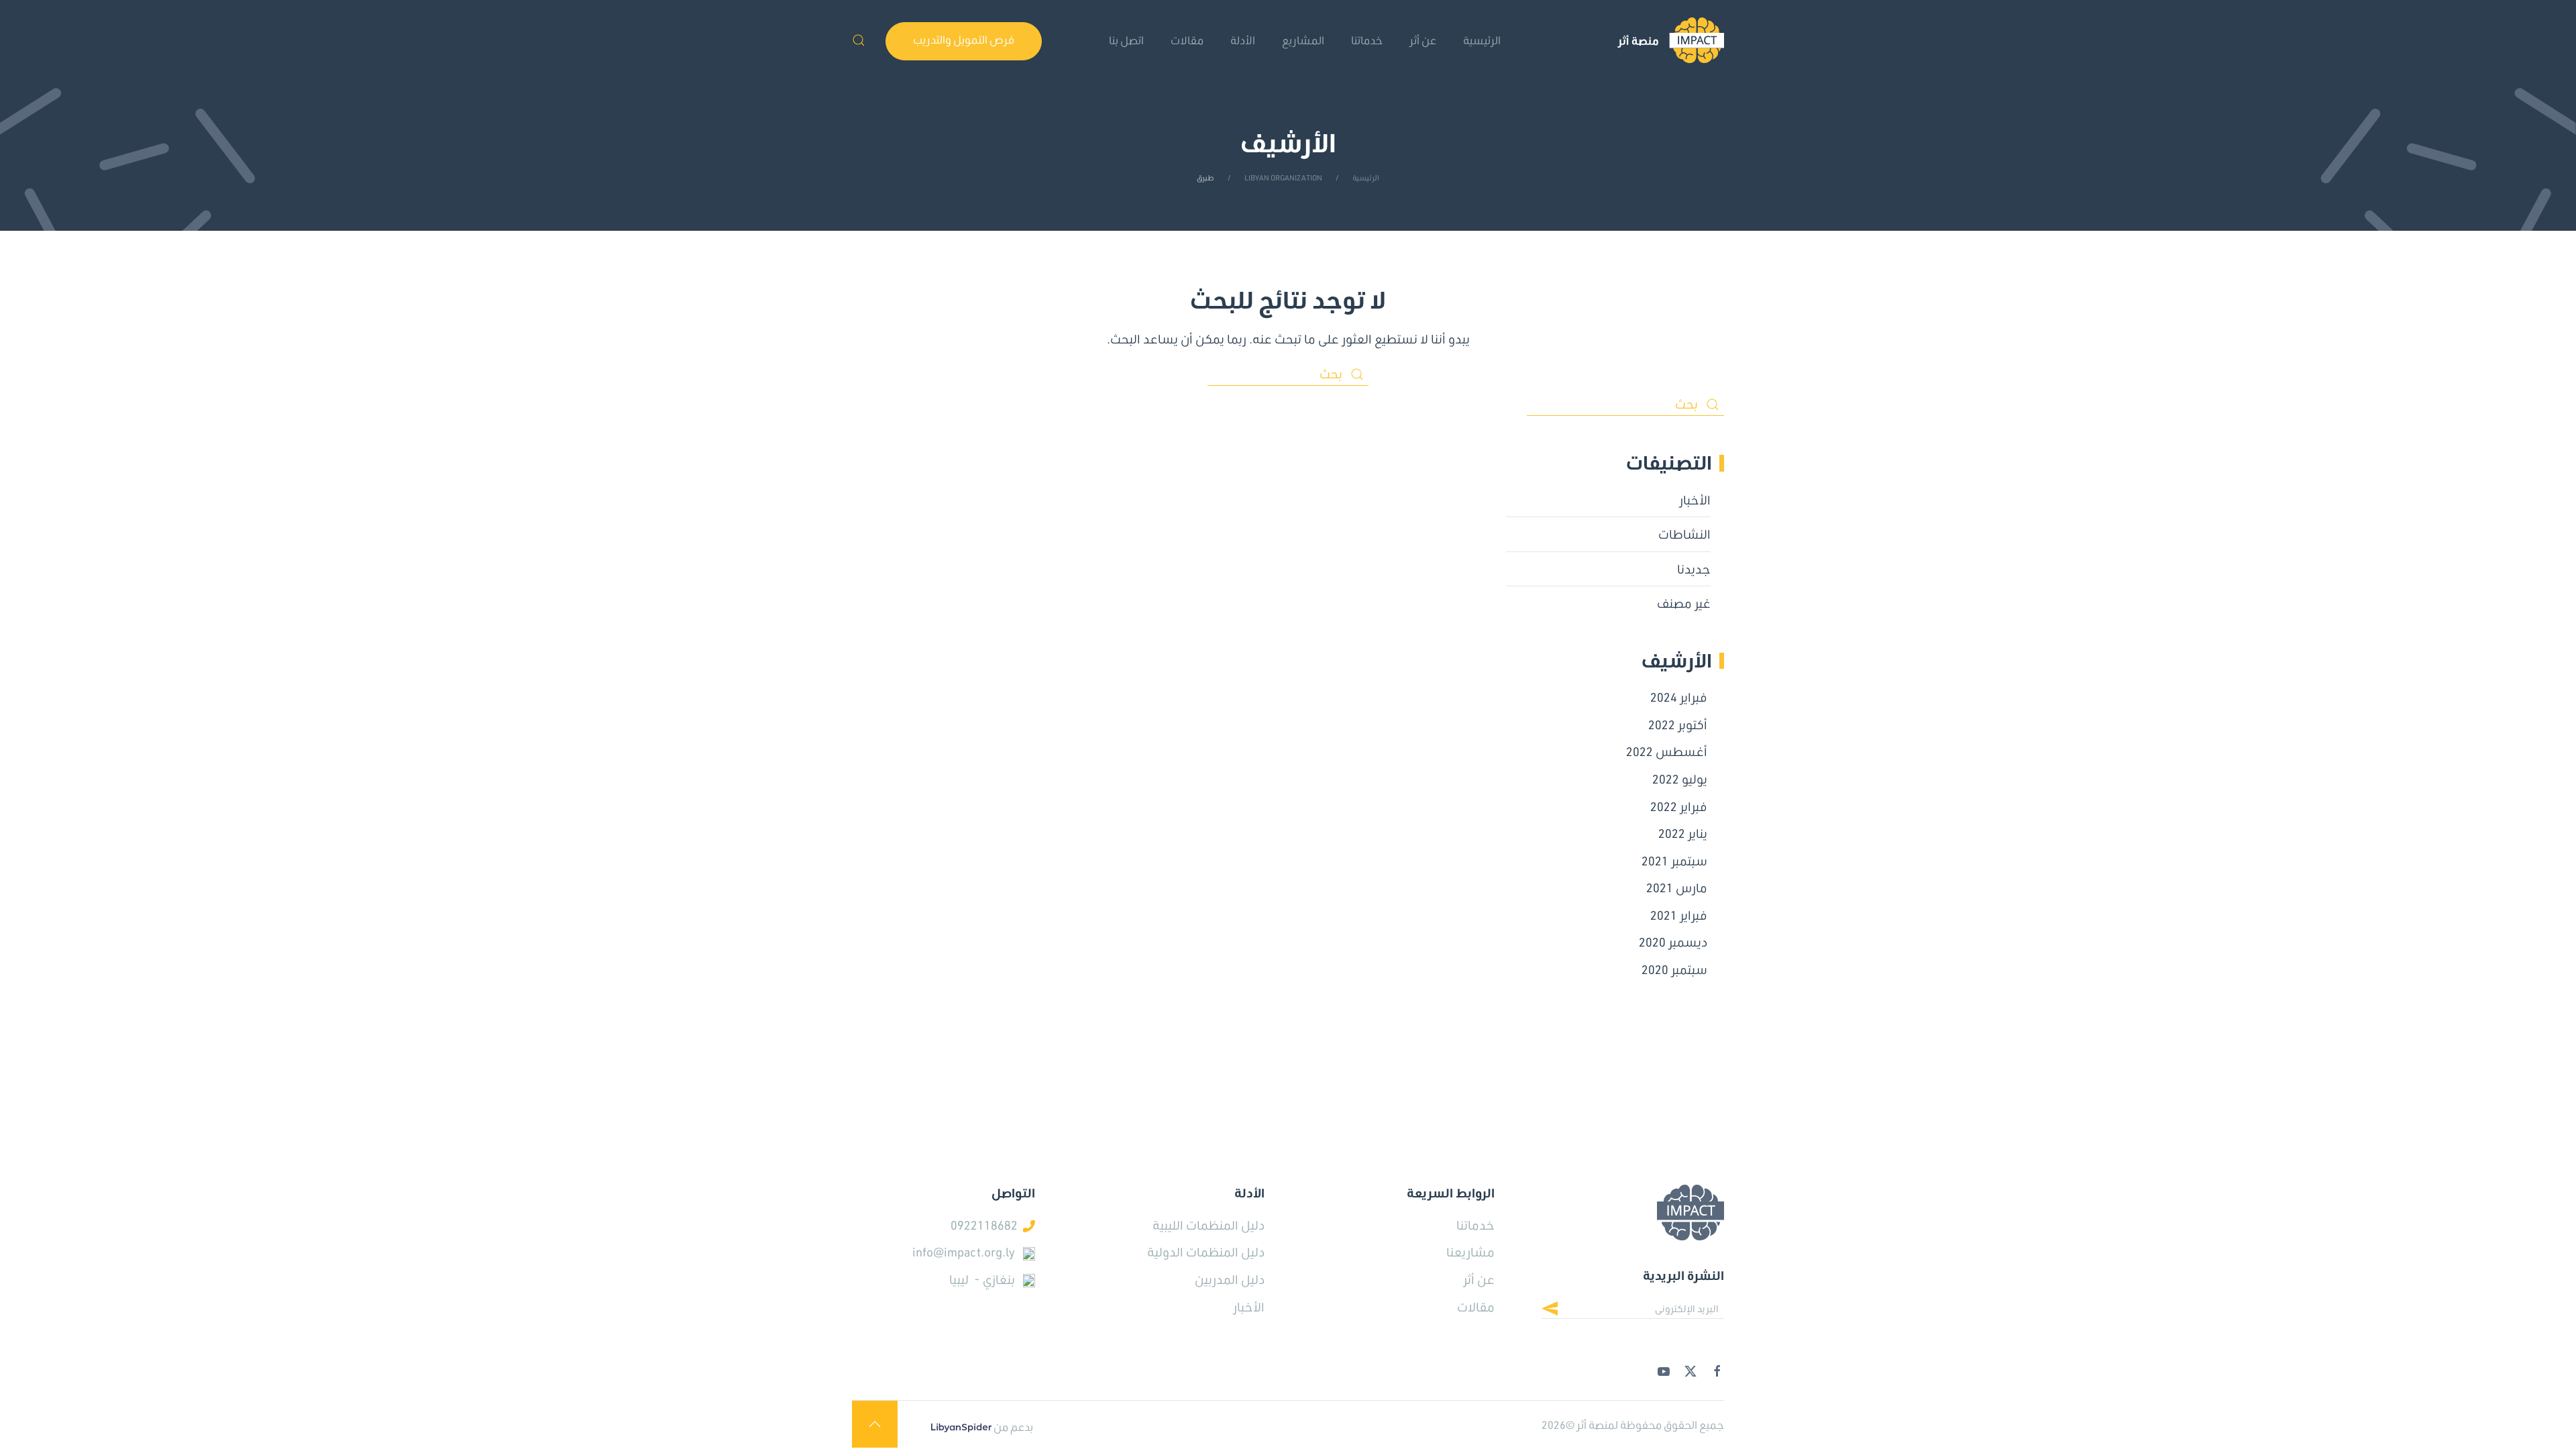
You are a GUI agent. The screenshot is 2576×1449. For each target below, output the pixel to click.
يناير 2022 (1683, 833)
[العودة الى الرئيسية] (1671, 40)
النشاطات (1684, 534)
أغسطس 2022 (1667, 751)
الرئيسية (1482, 40)
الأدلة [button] (1243, 40)
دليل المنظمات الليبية (1209, 1225)
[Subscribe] (1560, 1310)
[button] (859, 40)
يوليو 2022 (1680, 779)
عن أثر (1479, 1279)
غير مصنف (1684, 603)
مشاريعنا (1470, 1252)
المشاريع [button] (1303, 40)
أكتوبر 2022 (1678, 724)
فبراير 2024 (1679, 697)
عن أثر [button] (1423, 40)
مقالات (1187, 40)
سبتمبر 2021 (1674, 861)
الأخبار (1695, 500)
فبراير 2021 (1679, 915)
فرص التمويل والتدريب (964, 39)
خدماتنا (1367, 40)
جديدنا (1694, 569)
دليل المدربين (1230, 1279)
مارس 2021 (1677, 888)
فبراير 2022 (1679, 806)
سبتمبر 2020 (1674, 969)
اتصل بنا (1126, 40)
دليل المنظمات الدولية (1206, 1252)
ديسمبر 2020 (1673, 942)
